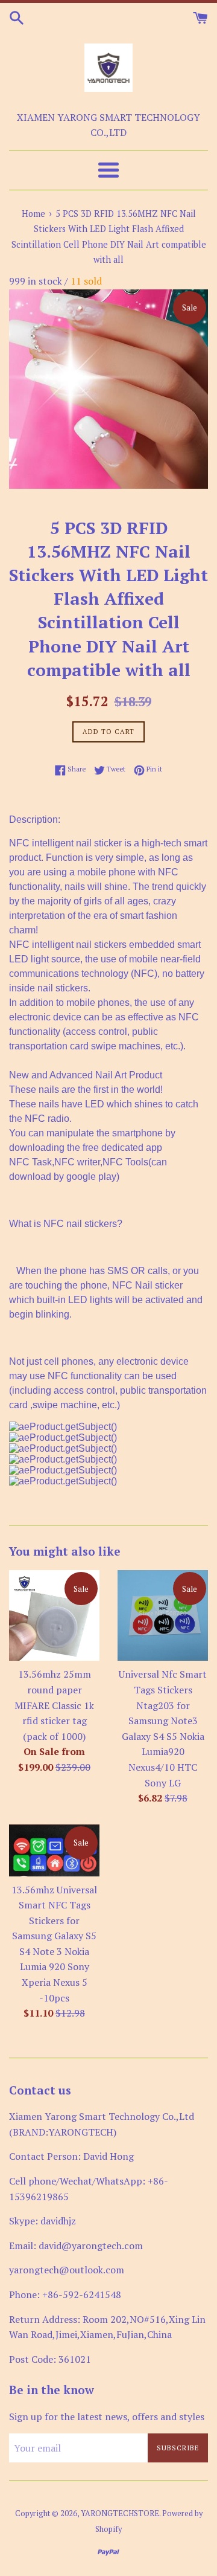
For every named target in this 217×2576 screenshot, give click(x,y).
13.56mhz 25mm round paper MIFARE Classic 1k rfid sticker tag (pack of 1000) (54, 1705)
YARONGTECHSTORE (120, 2513)
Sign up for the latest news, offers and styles (107, 2417)
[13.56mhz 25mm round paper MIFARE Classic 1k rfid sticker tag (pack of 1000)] (54, 1615)
